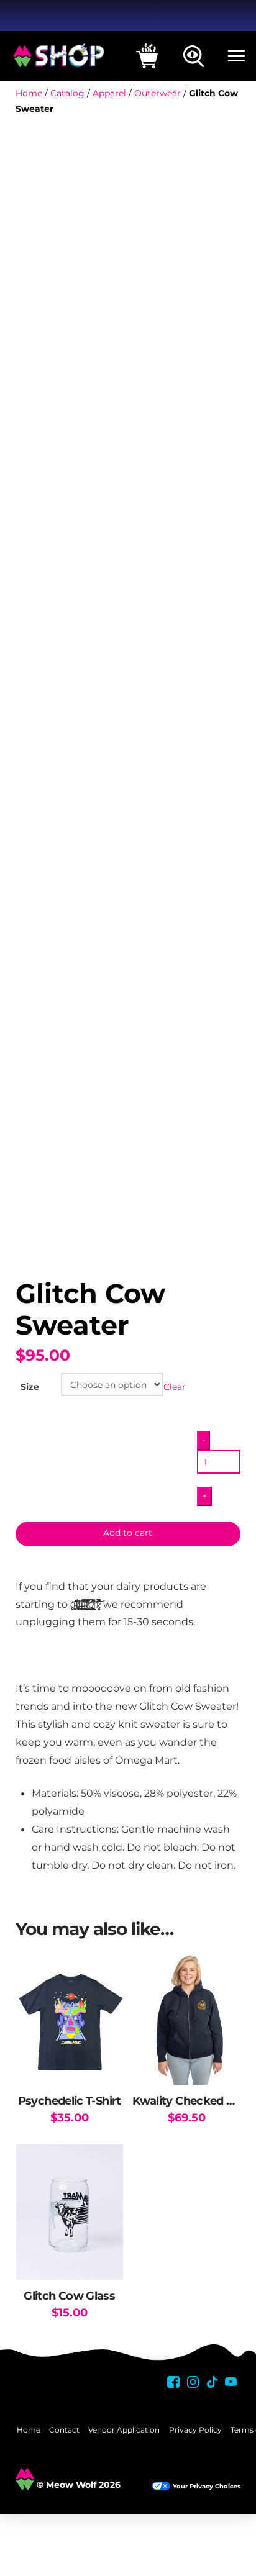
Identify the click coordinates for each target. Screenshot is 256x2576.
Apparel (109, 93)
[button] (147, 56)
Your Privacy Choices (207, 2486)
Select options (70, 2062)
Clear (175, 1387)
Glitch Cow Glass (69, 2296)
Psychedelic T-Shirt (70, 2101)
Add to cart (128, 1533)
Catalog (67, 93)
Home (29, 93)
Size (30, 1387)
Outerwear (158, 93)
